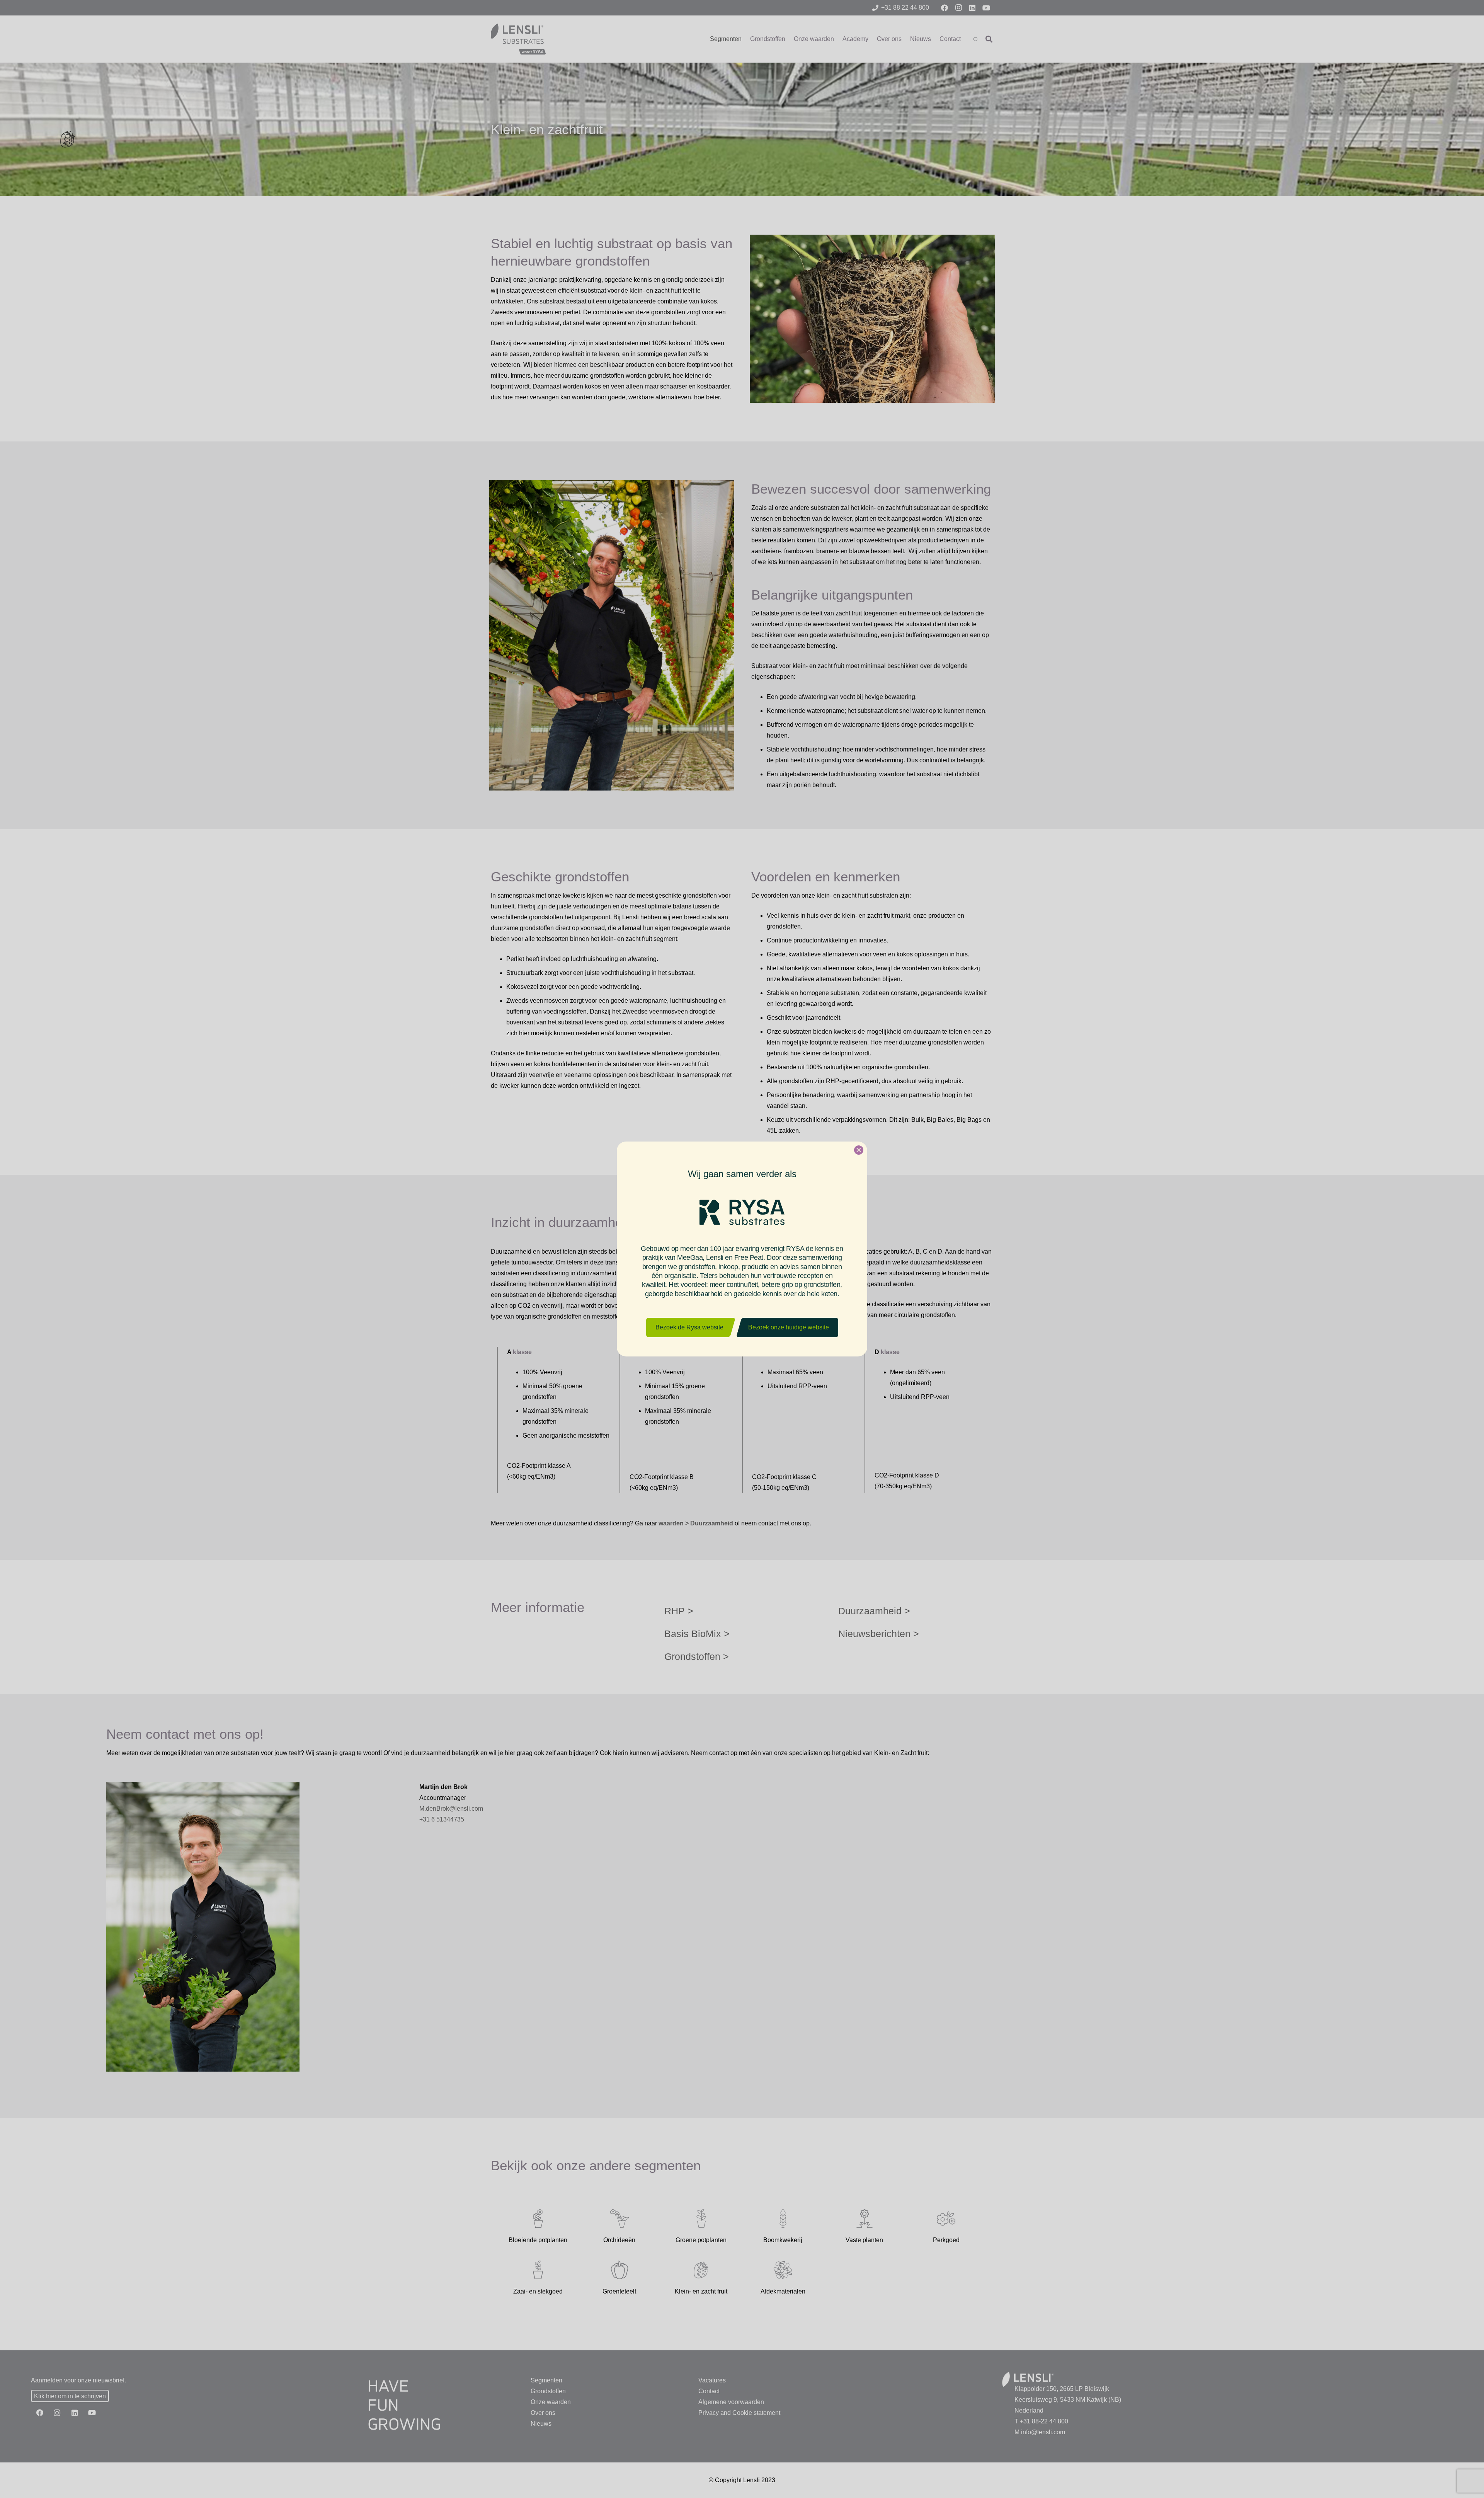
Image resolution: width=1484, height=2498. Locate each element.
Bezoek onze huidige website (789, 1327)
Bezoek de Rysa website (689, 1327)
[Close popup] (859, 1150)
